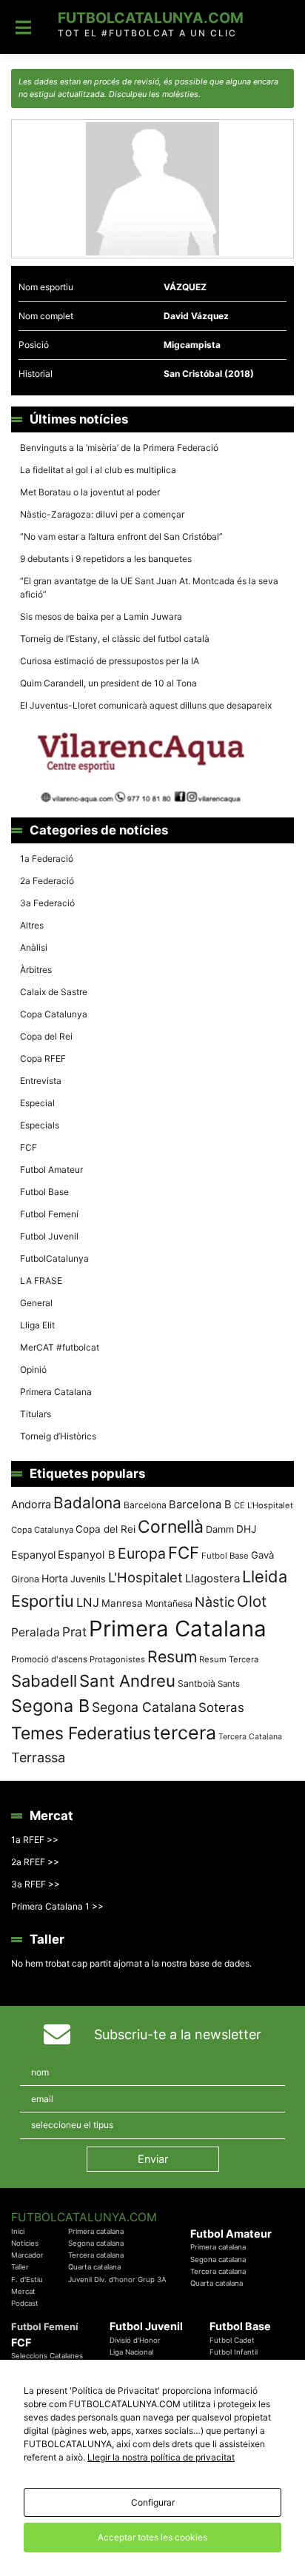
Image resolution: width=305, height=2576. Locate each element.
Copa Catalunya (54, 1014)
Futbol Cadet (232, 2340)
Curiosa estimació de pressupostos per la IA (110, 661)
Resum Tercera (229, 1659)
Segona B (50, 1706)
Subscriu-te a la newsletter (178, 2034)
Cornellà (171, 1527)
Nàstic (215, 1602)
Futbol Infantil (234, 2352)
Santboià (197, 1683)
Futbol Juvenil (49, 1236)
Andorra (31, 1504)
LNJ (88, 1602)
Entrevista (41, 1081)
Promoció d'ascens (49, 1659)
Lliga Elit (37, 1325)
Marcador (27, 2255)
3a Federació (47, 903)
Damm (220, 1529)
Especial (37, 1103)
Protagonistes (117, 1659)
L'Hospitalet (145, 1577)
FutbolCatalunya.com (151, 18)
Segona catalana (96, 2243)
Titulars (36, 1414)
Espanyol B (87, 1555)
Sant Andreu (127, 1681)
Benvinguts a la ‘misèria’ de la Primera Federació (119, 448)
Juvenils (88, 1579)
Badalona (87, 1503)
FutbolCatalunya (54, 1258)
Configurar (153, 2502)
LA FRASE (41, 1281)
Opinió (33, 1369)
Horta (55, 1578)
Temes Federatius (81, 1733)
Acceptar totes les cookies (152, 2537)
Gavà (262, 1555)
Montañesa (169, 1603)
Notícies (25, 2243)
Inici (18, 2231)
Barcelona (145, 1505)
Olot (252, 1601)
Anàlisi (34, 947)
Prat (74, 1632)
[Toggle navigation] (23, 27)
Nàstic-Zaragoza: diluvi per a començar (102, 514)
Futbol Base (44, 1192)
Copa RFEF (43, 1058)
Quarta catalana (94, 2267)
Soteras (221, 1707)
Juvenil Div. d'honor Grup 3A (117, 2279)
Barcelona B (200, 1505)
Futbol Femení (49, 1214)
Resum (172, 1656)
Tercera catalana (96, 2255)
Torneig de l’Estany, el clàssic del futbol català (115, 639)
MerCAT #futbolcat (60, 1347)
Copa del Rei (46, 1036)
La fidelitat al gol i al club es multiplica (98, 470)
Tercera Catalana (250, 1737)
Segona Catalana (144, 1707)
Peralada (36, 1632)
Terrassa (38, 1757)
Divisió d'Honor (135, 2340)
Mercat (23, 2291)
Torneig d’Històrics (58, 1436)
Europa (142, 1553)
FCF (29, 1147)
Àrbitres (36, 970)
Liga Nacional (131, 2352)
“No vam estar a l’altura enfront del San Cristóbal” (121, 536)
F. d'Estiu (27, 2279)
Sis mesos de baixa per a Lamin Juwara (101, 616)
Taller (20, 2267)
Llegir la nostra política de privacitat (161, 2457)
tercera (185, 1733)
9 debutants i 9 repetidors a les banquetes (106, 559)
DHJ (246, 1529)
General (36, 1303)
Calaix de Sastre (54, 992)
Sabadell (44, 1681)
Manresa (122, 1603)
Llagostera (212, 1578)
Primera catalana (96, 2231)
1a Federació (47, 859)
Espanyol (33, 1555)
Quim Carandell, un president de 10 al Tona (108, 683)
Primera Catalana (56, 1392)
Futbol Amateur (51, 1170)
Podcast (25, 2303)
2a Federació (47, 881)
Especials (40, 1125)
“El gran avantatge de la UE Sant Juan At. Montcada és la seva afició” (149, 588)
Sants (229, 1684)
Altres (32, 925)
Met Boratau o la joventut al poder (90, 492)
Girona (25, 1579)
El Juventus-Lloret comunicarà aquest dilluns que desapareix (146, 705)
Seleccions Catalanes (47, 2356)
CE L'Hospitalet (264, 1505)
